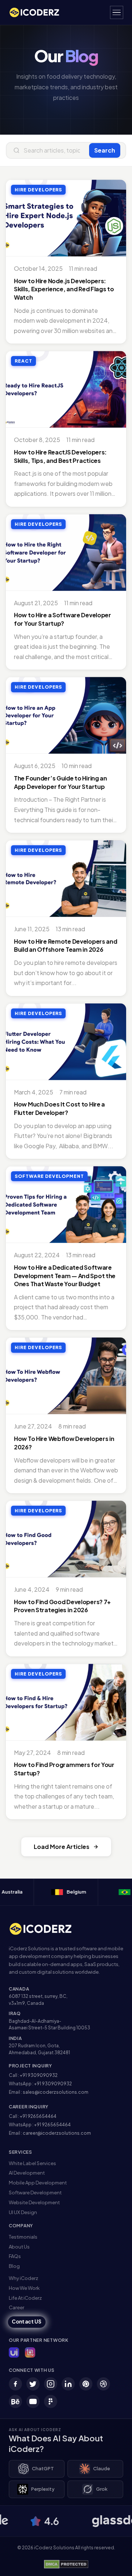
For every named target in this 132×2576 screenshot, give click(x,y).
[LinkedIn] (68, 2384)
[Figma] (51, 2401)
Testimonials (23, 2237)
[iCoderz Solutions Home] (45, 1929)
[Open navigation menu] (117, 12)
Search (105, 150)
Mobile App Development (38, 2183)
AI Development (27, 2173)
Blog (14, 2266)
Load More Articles (62, 1847)
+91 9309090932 (39, 2075)
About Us (19, 2247)
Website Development (34, 2202)
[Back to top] (115, 2563)
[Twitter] (33, 2384)
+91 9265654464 (38, 2116)
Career (16, 2307)
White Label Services (32, 2163)
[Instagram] (51, 2384)
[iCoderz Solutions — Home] (38, 12)
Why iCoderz (23, 2278)
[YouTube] (33, 2401)
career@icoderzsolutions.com (57, 2133)
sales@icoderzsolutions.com (56, 2092)
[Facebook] (15, 2384)
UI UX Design (23, 2212)
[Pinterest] (86, 2384)
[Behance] (15, 2401)
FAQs (15, 2256)
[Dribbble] (103, 2384)
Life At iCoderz (25, 2298)
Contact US (27, 2322)
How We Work (24, 2288)
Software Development (35, 2193)
